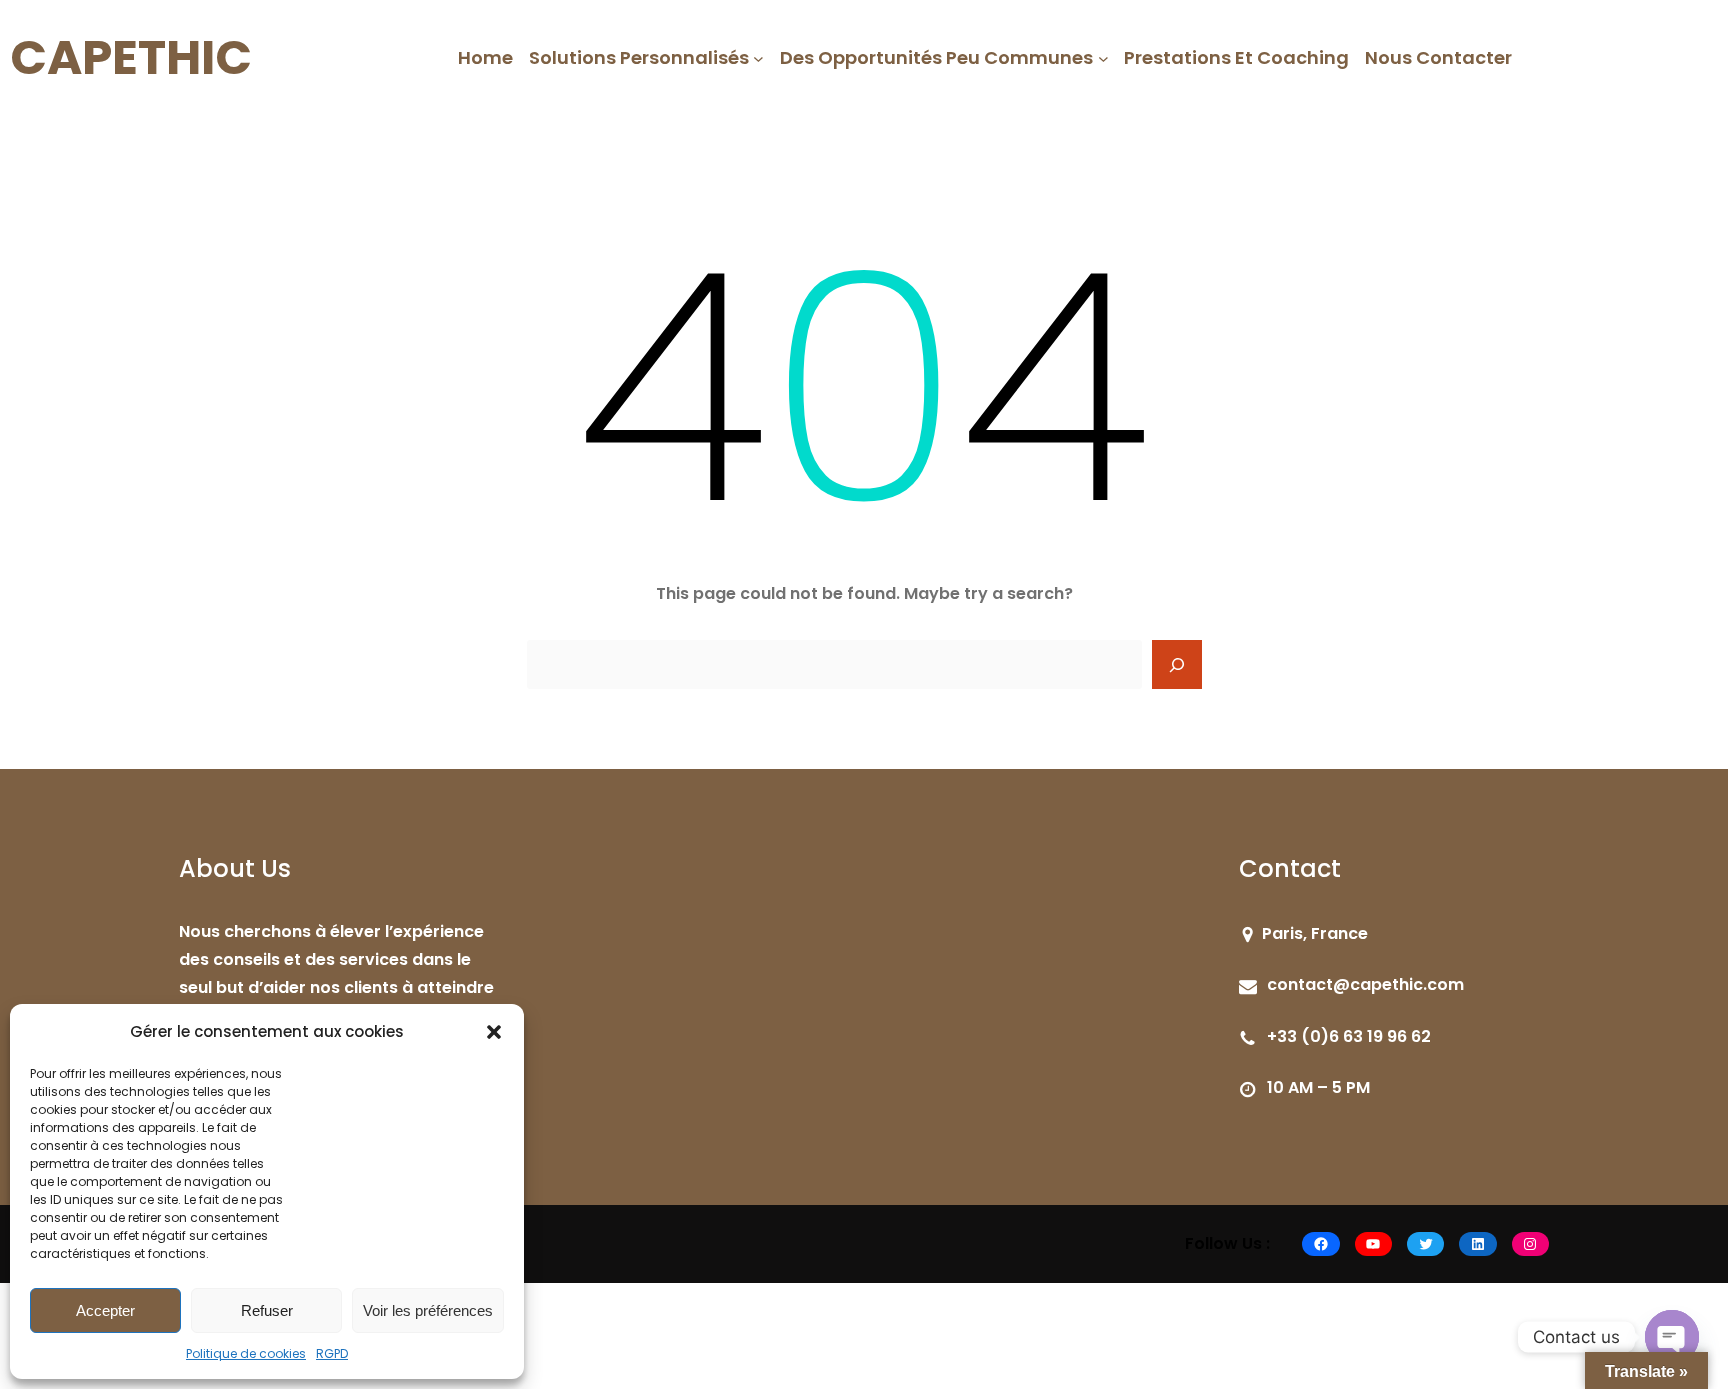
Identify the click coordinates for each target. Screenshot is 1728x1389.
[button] (494, 1032)
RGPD (332, 1353)
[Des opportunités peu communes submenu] (1103, 58)
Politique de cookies (246, 1353)
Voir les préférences (428, 1310)
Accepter (105, 1310)
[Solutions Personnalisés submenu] (758, 58)
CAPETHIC (131, 57)
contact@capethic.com (1365, 984)
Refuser (267, 1310)
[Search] (1177, 665)
